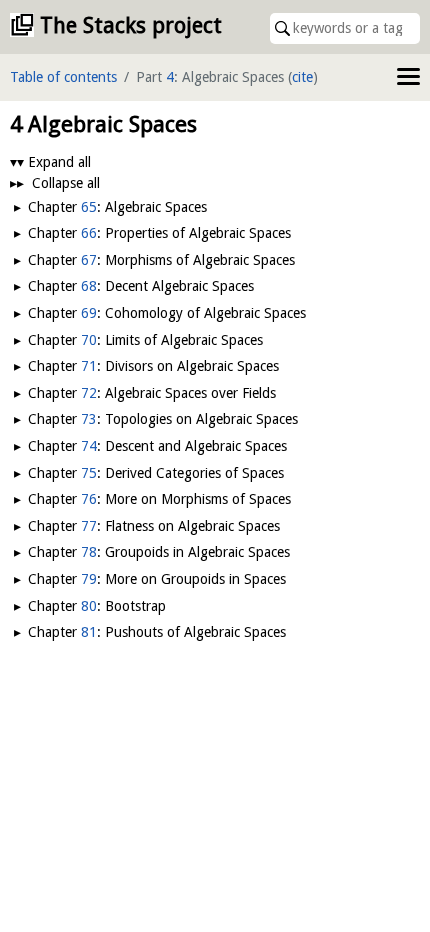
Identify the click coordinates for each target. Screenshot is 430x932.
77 (89, 526)
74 (89, 446)
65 (89, 207)
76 (89, 499)
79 (89, 579)
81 (89, 632)
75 (89, 473)
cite (302, 77)
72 (89, 393)
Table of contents (63, 77)
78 (89, 552)
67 (89, 260)
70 (89, 340)
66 (89, 233)
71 (89, 366)
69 (89, 313)
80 (89, 606)
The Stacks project (131, 25)
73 (89, 419)
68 (89, 286)
